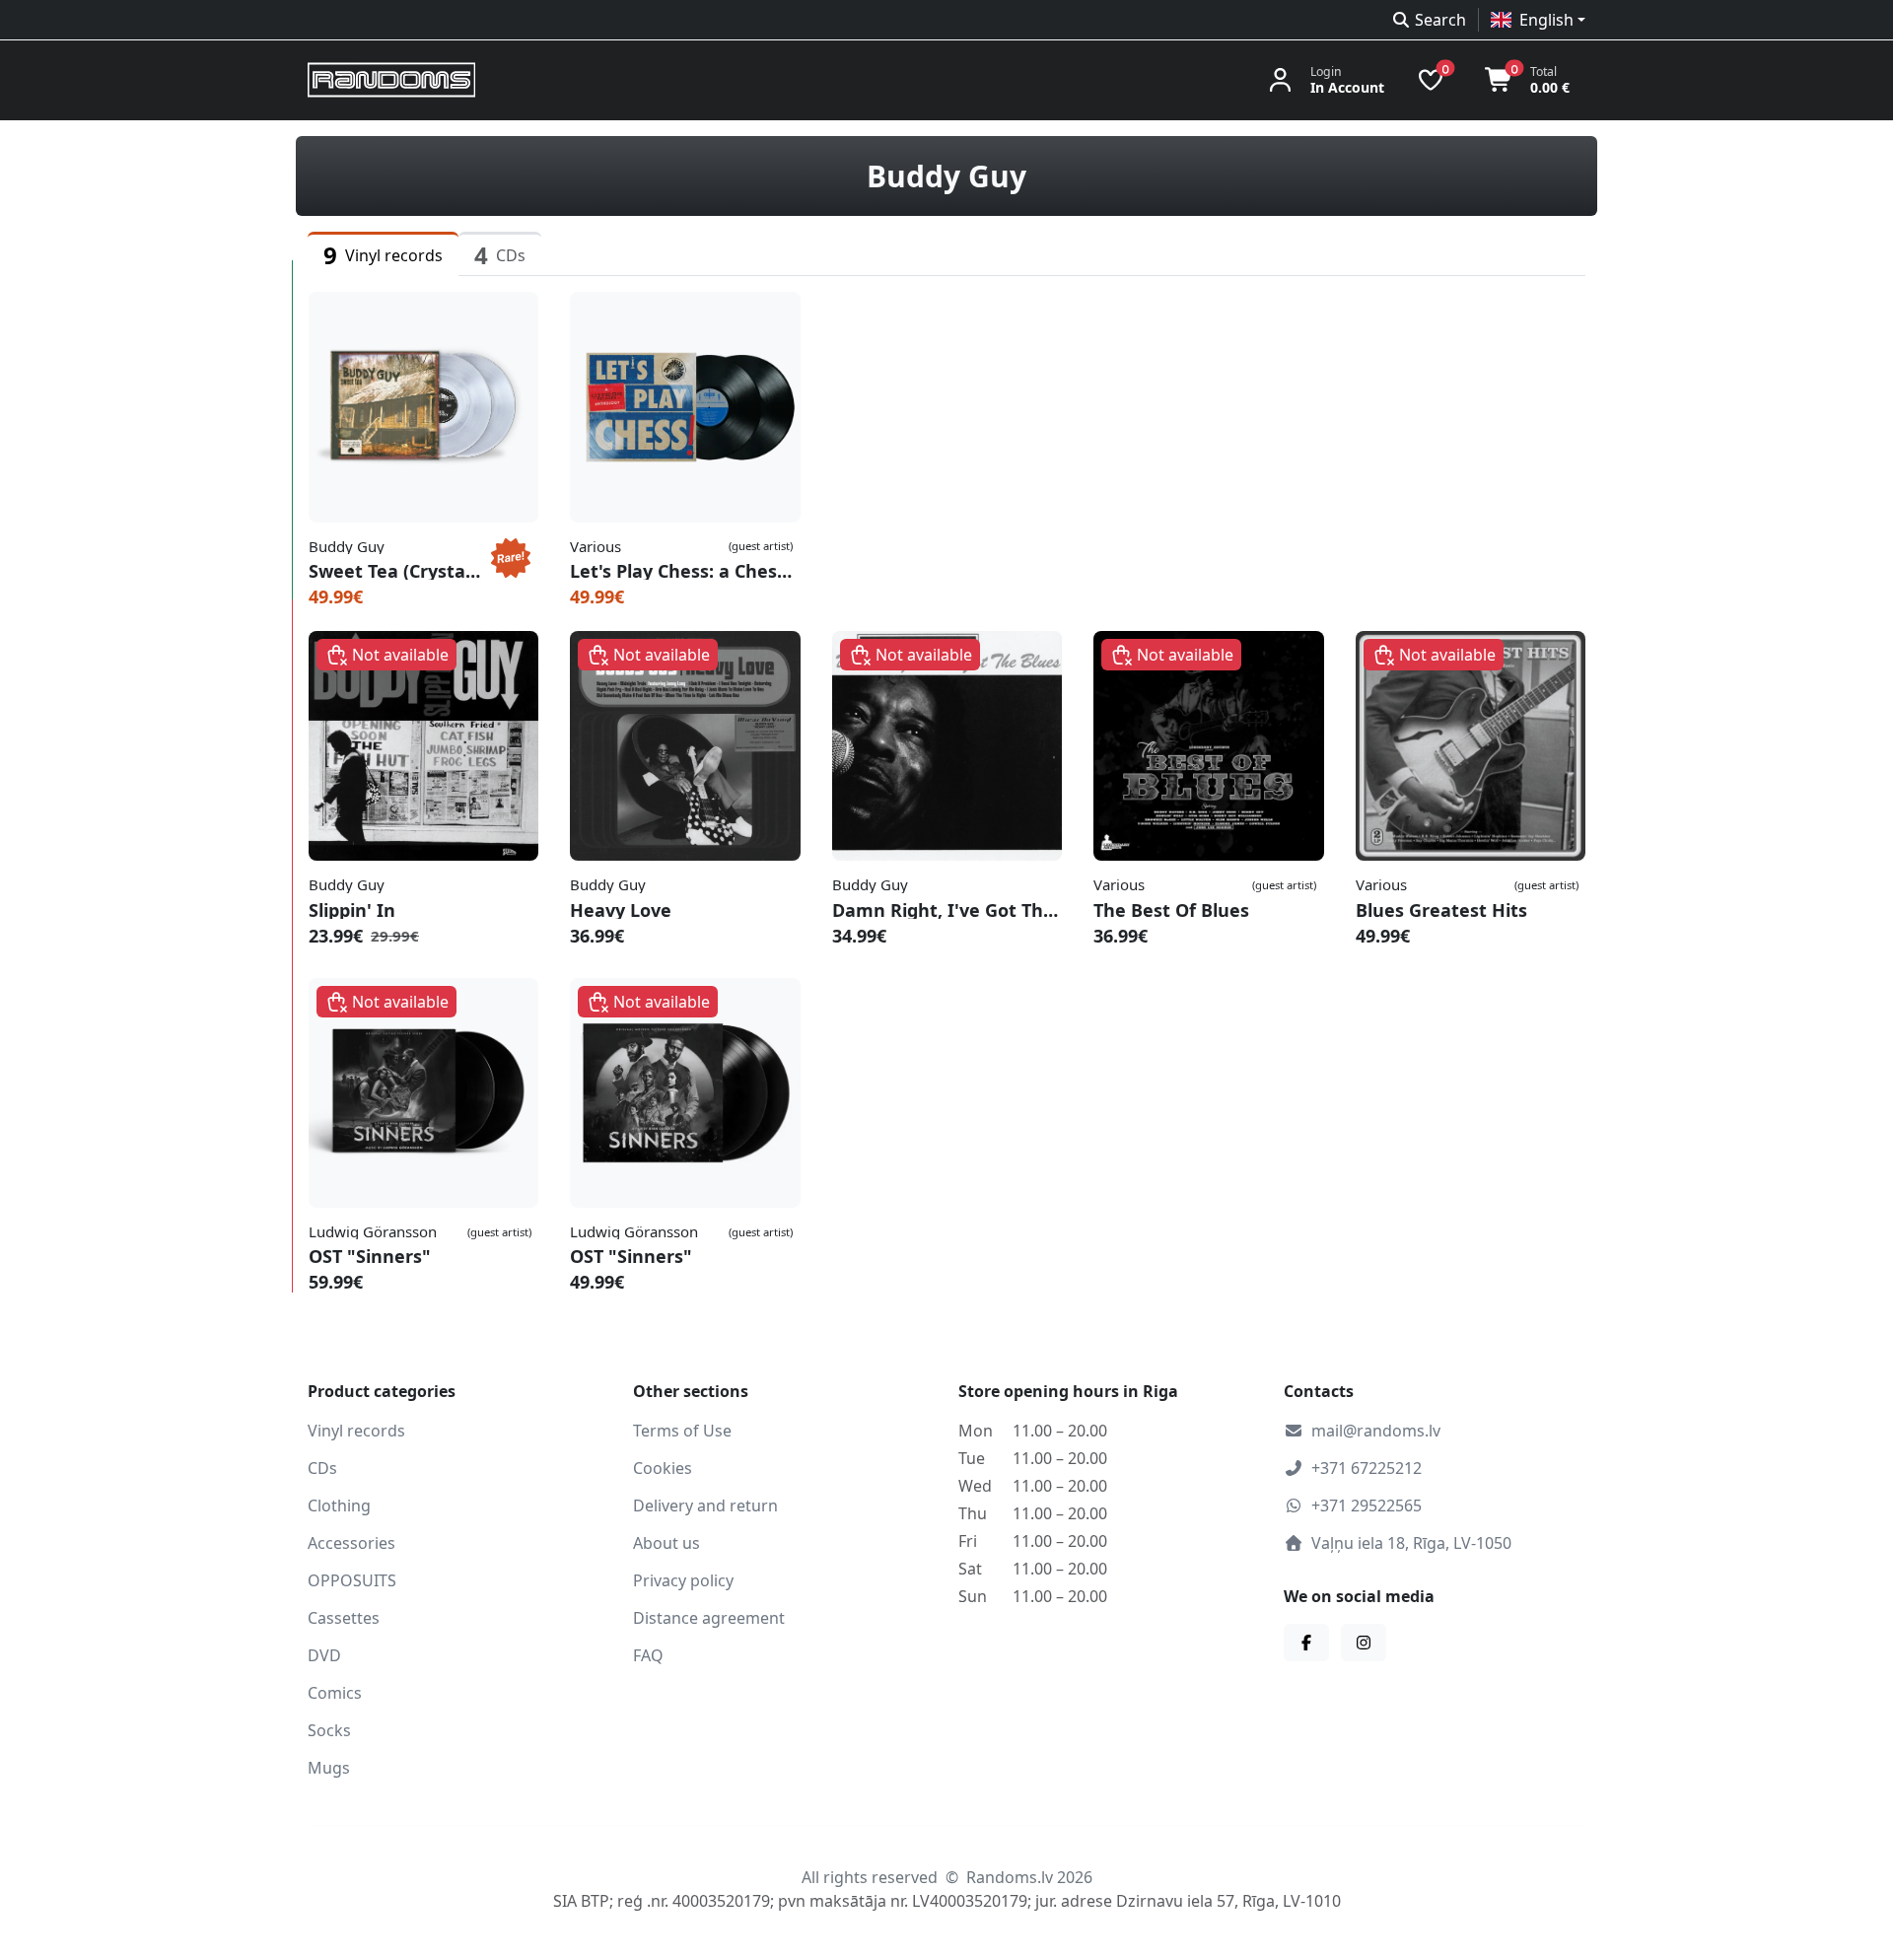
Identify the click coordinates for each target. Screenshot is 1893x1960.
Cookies (663, 1468)
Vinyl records (356, 1431)
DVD (324, 1655)
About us (666, 1543)
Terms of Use (682, 1431)
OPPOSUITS (352, 1580)
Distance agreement (709, 1618)
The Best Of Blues (1171, 910)
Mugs (329, 1768)
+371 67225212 (1367, 1468)
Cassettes (344, 1618)
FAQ (648, 1655)
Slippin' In (352, 910)
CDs (322, 1468)
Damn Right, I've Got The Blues (947, 910)
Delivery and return (705, 1505)
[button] (1538, 20)
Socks (329, 1730)
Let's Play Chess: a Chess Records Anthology (685, 571)
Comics (335, 1693)
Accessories (351, 1543)
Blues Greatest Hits (1441, 910)
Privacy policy (683, 1580)
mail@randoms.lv (1376, 1431)
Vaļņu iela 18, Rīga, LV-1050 (1411, 1543)
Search (1440, 20)
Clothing (339, 1505)
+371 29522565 (1367, 1505)
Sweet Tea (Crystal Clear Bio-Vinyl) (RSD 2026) (396, 571)
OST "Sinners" (370, 1256)
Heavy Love (621, 910)
